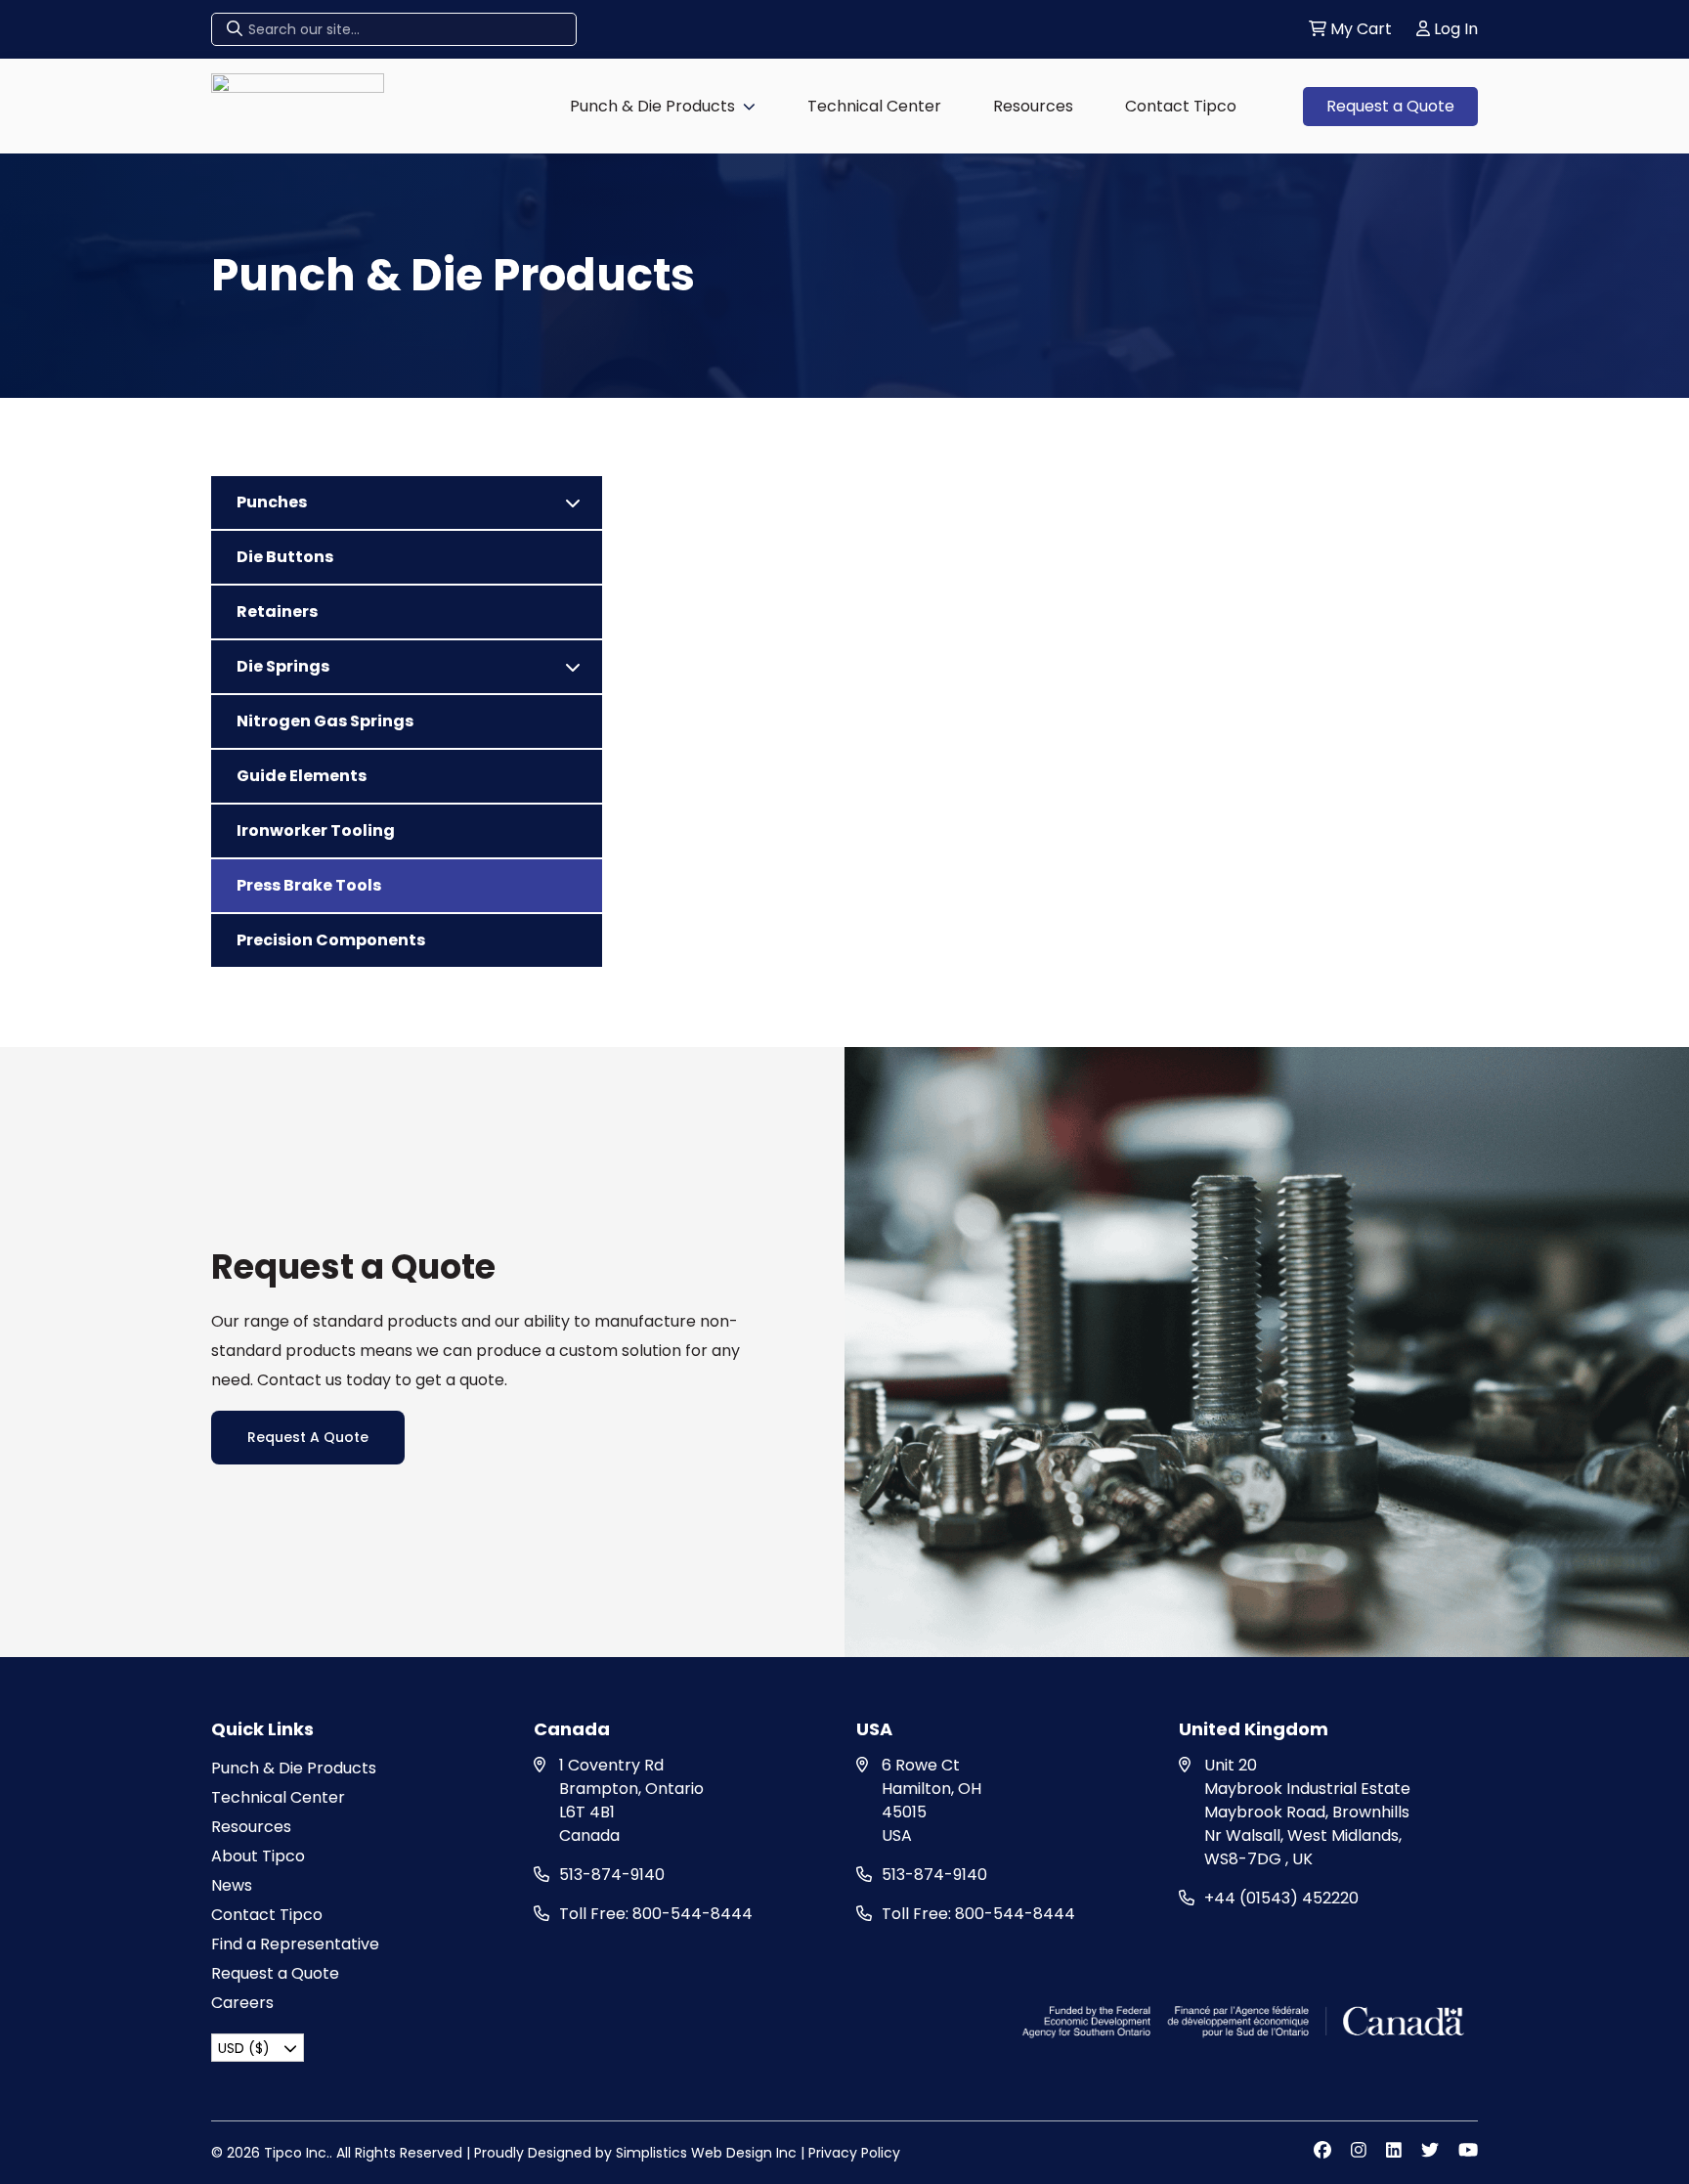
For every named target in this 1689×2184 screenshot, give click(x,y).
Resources (1033, 106)
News (232, 1885)
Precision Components (331, 940)
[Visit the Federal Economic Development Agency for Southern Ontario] (1246, 2020)
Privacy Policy (854, 2153)
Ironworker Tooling (316, 830)
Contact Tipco (1181, 106)
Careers (242, 2003)
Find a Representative (295, 1944)
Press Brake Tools (309, 885)
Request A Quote (308, 1437)
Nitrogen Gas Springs (325, 721)
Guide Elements (302, 776)
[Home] (298, 105)
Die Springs (283, 666)
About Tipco (258, 1856)
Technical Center (874, 106)
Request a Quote (1390, 106)
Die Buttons (285, 557)
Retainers (277, 612)
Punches (272, 502)
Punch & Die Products (652, 106)
